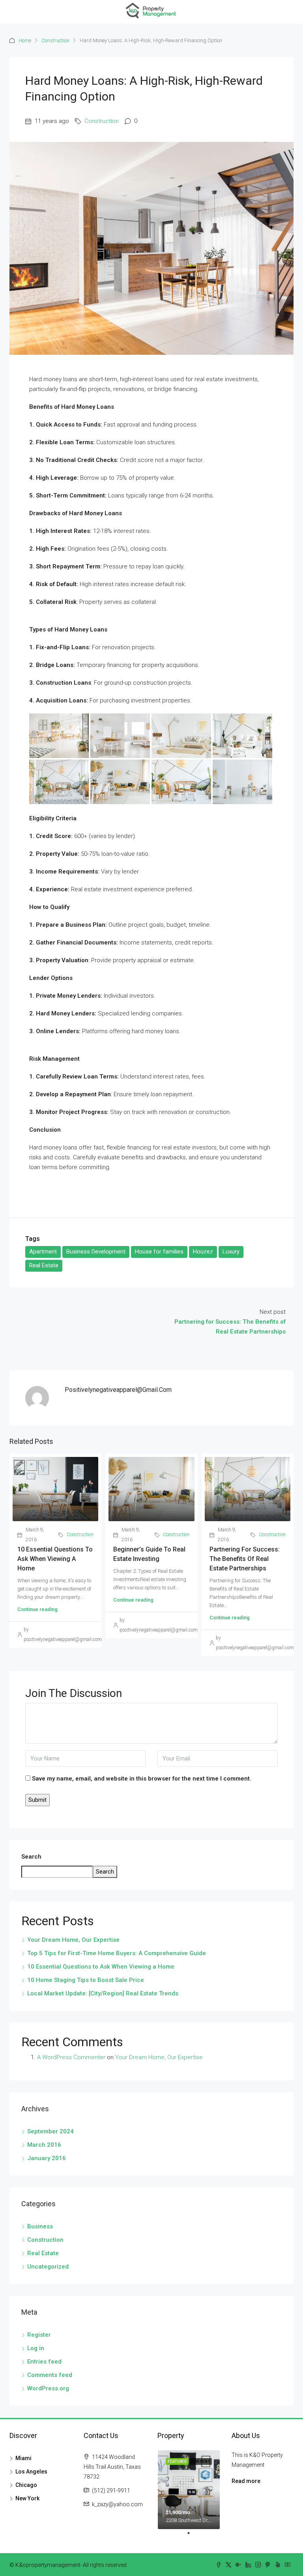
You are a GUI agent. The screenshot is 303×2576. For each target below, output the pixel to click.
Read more (246, 2481)
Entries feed (44, 2362)
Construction (55, 40)
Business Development (96, 1252)
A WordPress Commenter (71, 2057)
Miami (23, 2458)
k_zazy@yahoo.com (117, 2504)
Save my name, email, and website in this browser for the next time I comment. (142, 1779)
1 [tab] (193, 2536)
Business (40, 2226)
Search (31, 1857)
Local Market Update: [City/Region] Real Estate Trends (103, 1993)
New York (27, 2498)
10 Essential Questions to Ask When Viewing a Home (55, 1559)
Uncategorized (48, 2267)
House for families (159, 1252)
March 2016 (44, 2145)
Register (39, 2335)
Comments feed (50, 2375)
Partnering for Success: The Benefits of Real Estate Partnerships (245, 1559)
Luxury (231, 1252)
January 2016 (47, 2158)
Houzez (203, 1252)
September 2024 (50, 2131)
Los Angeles (31, 2472)
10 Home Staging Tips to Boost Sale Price (86, 1980)
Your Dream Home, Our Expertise (73, 1940)
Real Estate (44, 1265)
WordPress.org (48, 2388)
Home (25, 40)
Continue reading (37, 1609)
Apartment (43, 1252)
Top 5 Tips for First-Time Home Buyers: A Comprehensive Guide (117, 1953)
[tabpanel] (189, 2490)
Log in (36, 2348)
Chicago (26, 2485)
